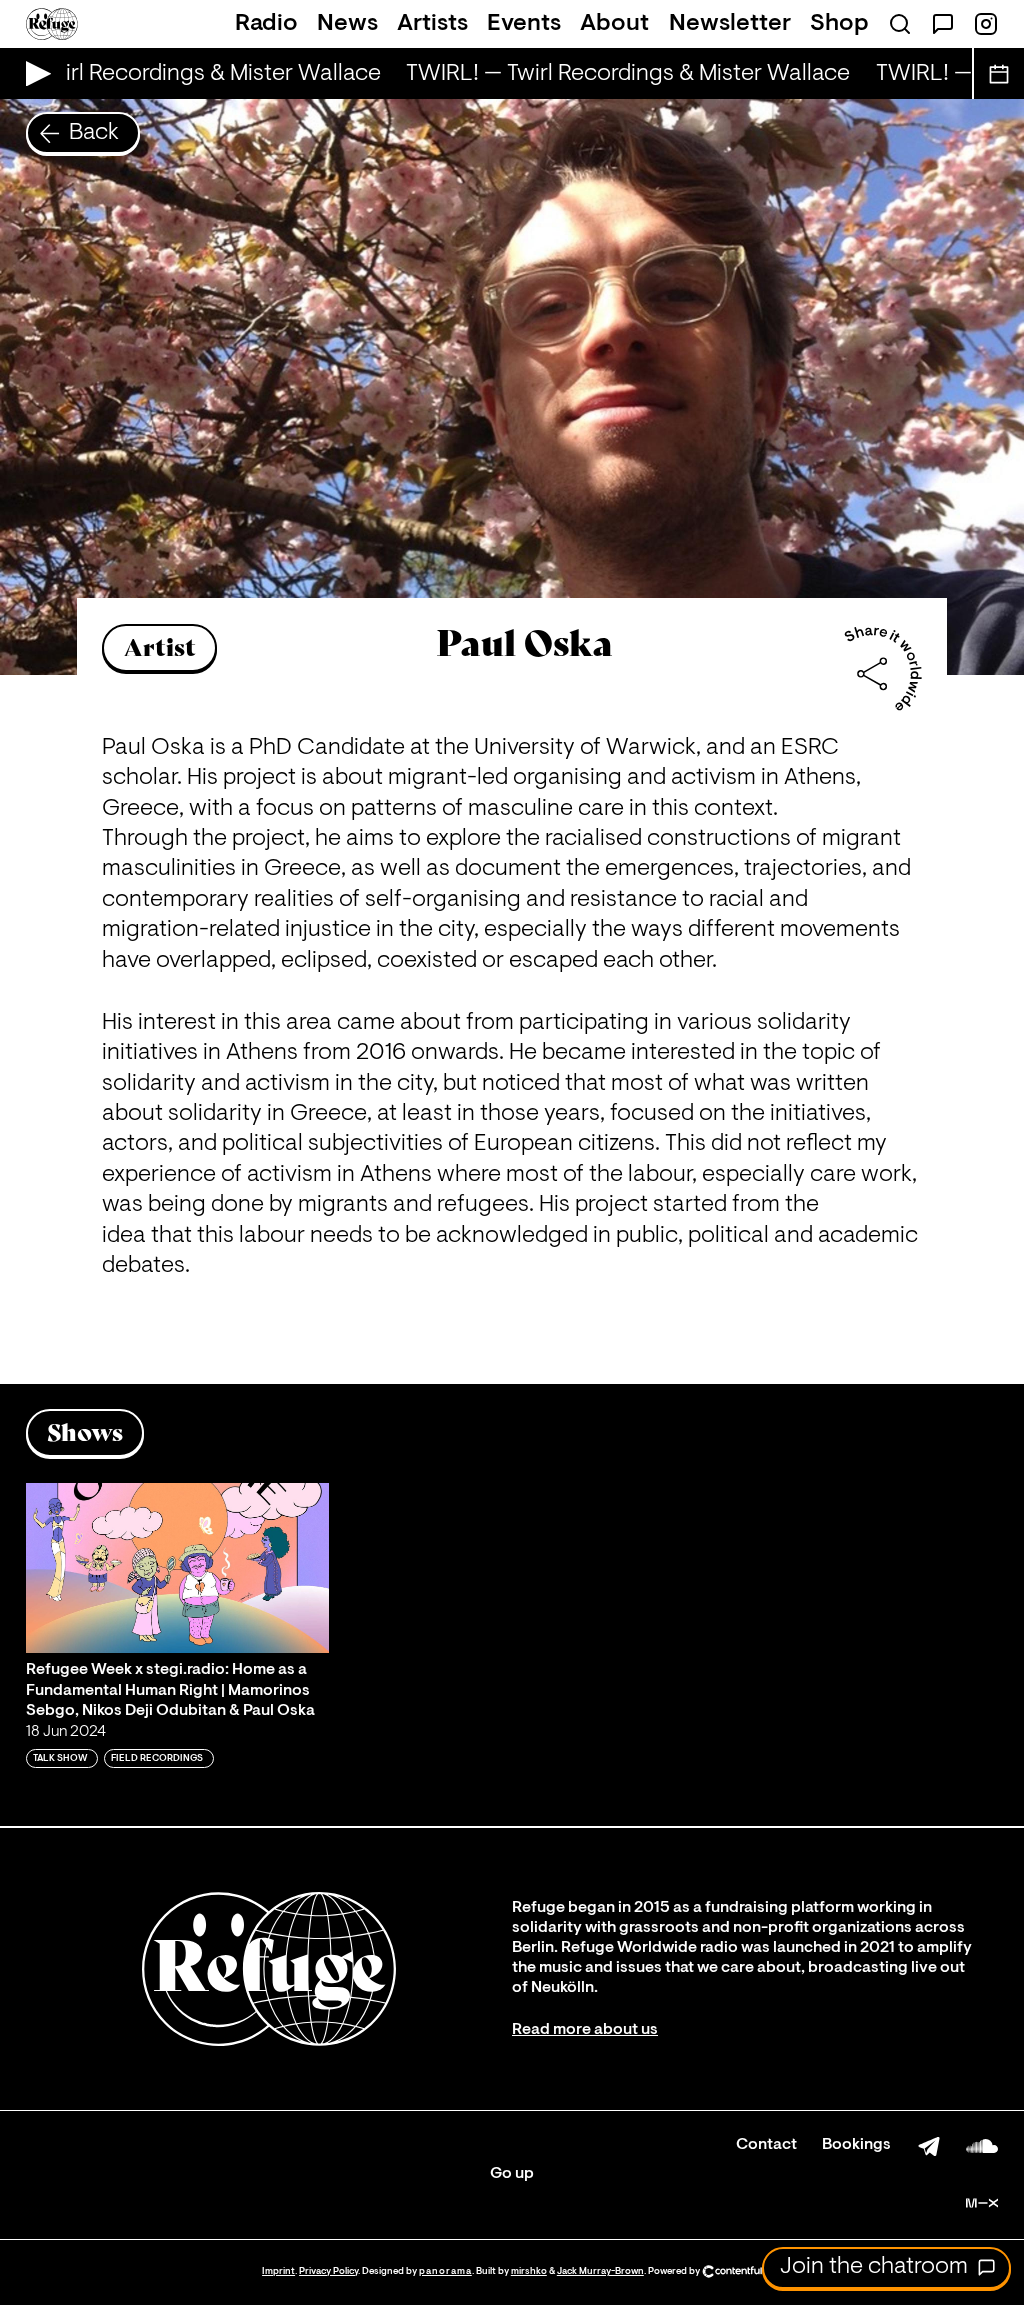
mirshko (529, 2271)
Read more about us (585, 2030)
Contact (766, 2145)
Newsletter (730, 24)
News (347, 24)
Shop (839, 24)
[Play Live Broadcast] (33, 73)
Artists (432, 24)
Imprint (278, 2271)
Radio (266, 24)
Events (524, 24)
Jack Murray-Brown (600, 2271)
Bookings (856, 2145)
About (614, 24)
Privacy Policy (328, 2271)
